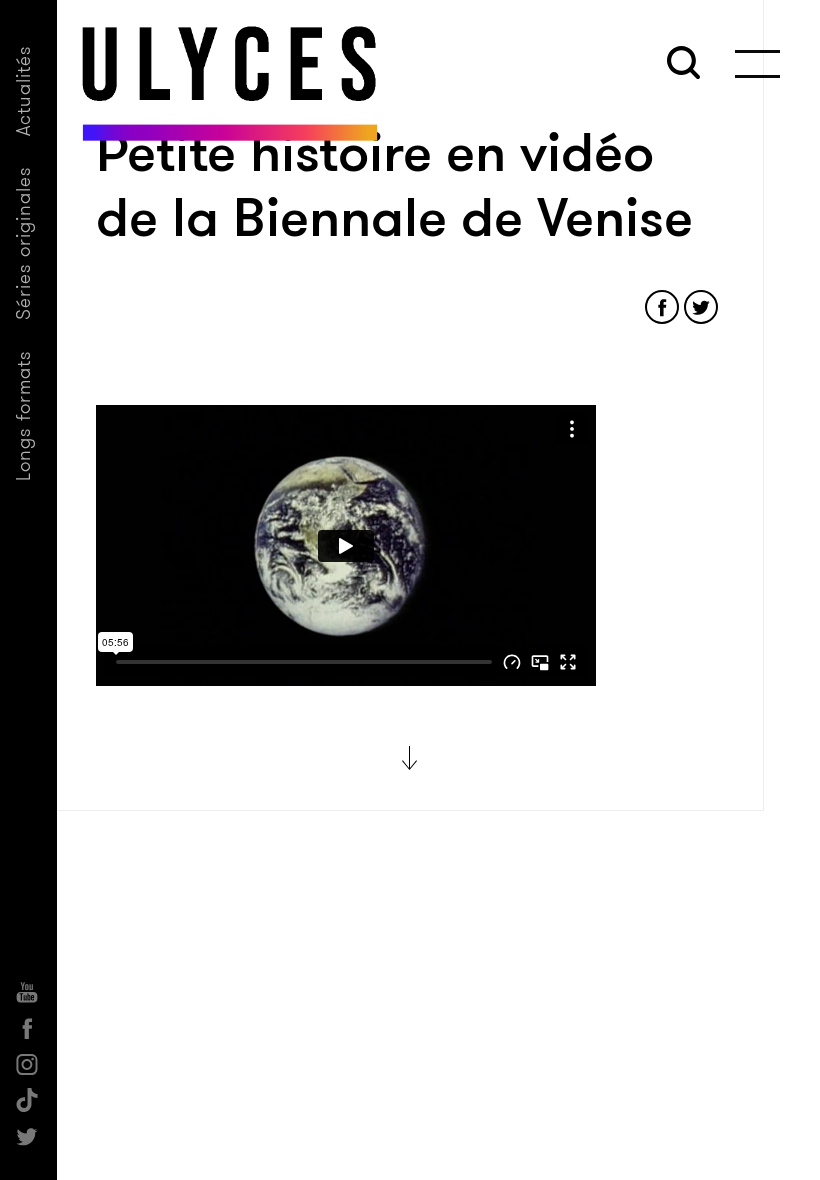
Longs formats (23, 415)
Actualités (23, 90)
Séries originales (23, 243)
